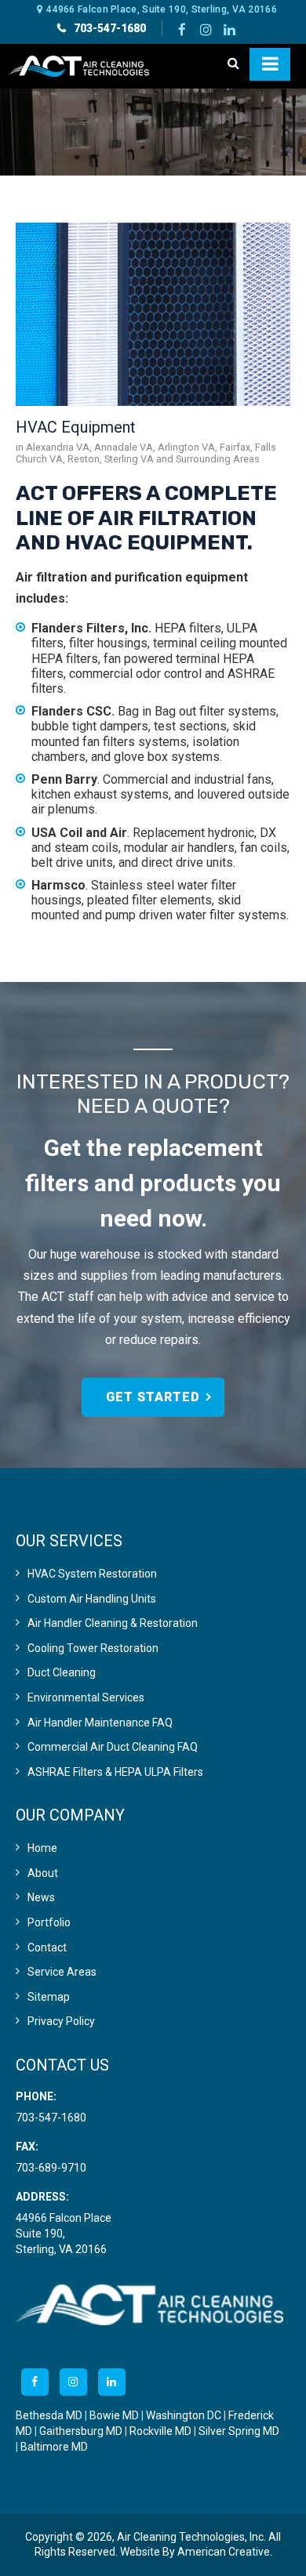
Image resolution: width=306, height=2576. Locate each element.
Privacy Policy (61, 2021)
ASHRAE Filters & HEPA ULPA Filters (115, 1772)
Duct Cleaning (62, 1672)
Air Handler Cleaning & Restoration (113, 1623)
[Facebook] (182, 28)
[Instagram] (206, 28)
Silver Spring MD (239, 2431)
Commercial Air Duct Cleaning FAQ (113, 1747)
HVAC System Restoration (92, 1574)
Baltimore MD (54, 2447)
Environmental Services (86, 1697)
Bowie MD (114, 2415)
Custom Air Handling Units (92, 1599)
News (41, 1897)
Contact (47, 1947)
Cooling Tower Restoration (93, 1648)
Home (42, 1848)
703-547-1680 (110, 28)
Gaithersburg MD (81, 2431)
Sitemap (49, 1997)
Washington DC (184, 2415)
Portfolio (49, 1922)
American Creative (224, 2552)
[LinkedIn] (229, 28)
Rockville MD (160, 2431)
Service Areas (62, 1972)
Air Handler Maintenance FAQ (100, 1723)
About (43, 1873)
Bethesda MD (49, 2415)
